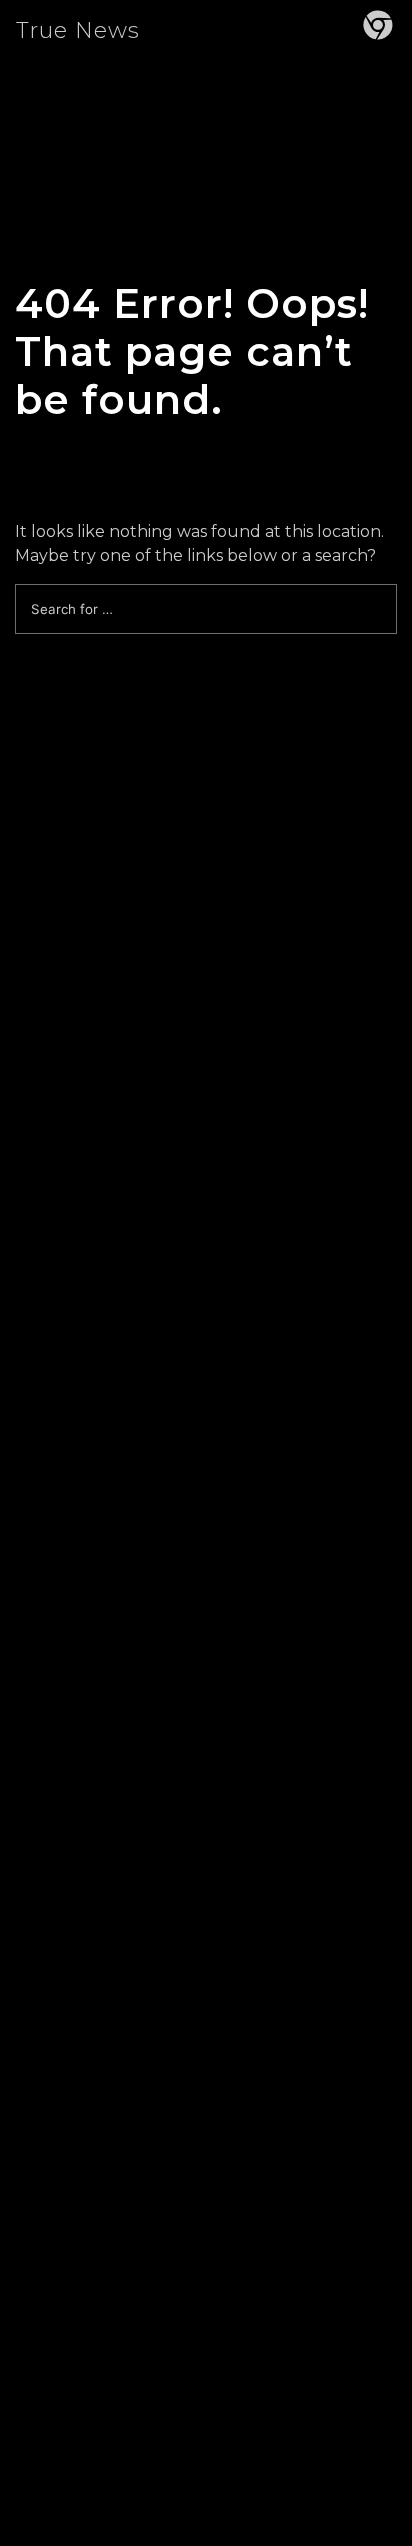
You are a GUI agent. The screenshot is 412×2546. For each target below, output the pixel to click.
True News (78, 30)
